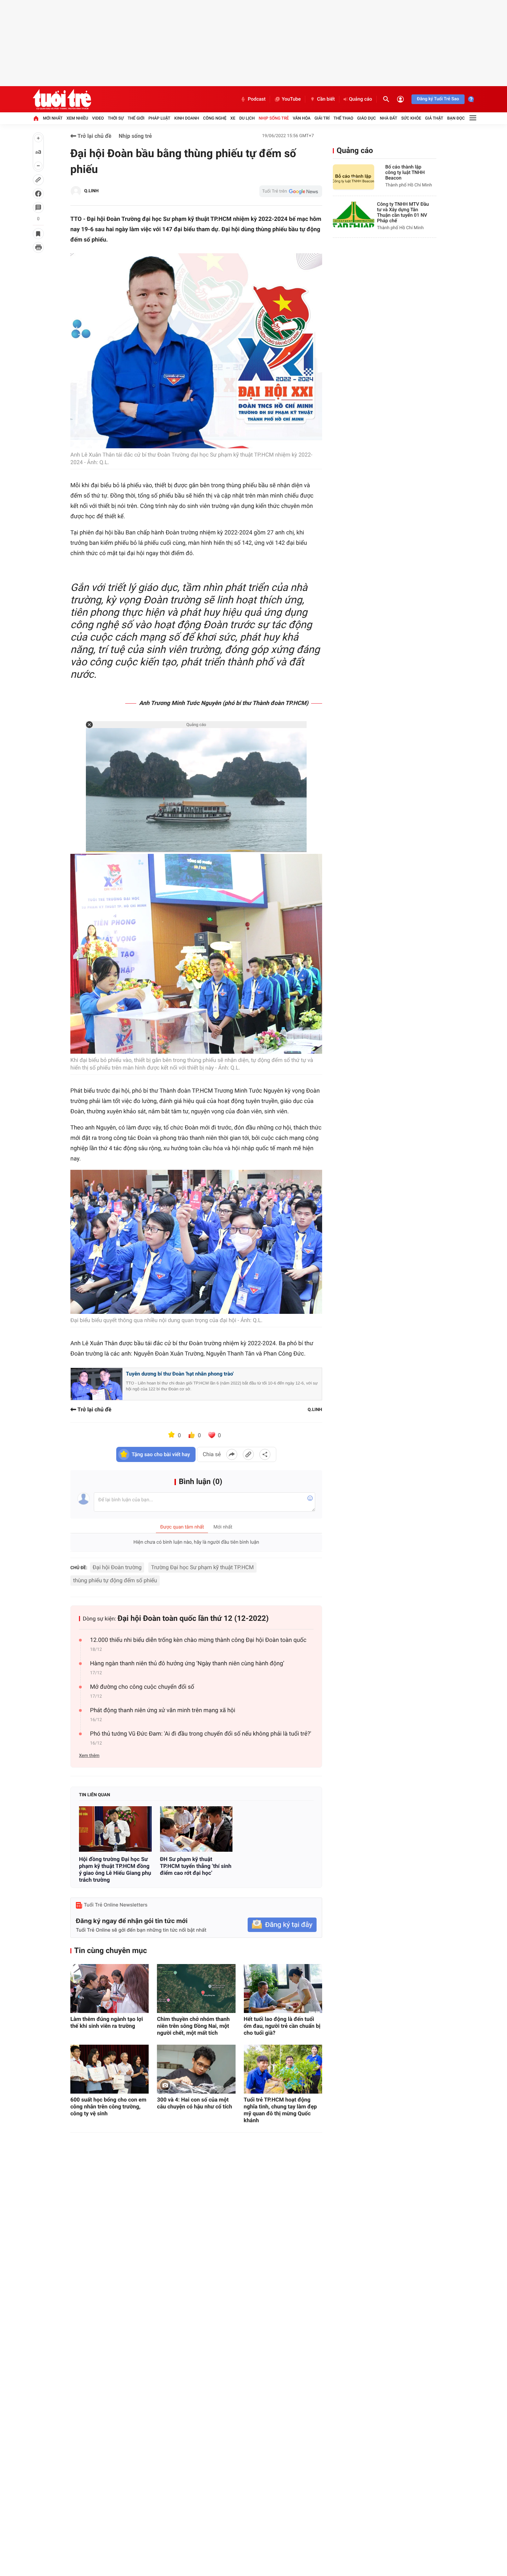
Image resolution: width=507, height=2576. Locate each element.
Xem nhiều (77, 118)
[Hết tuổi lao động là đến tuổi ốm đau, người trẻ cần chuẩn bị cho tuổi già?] (283, 1989)
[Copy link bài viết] (248, 1454)
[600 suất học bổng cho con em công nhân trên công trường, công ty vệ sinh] (110, 2069)
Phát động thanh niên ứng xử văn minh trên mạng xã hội (163, 1710)
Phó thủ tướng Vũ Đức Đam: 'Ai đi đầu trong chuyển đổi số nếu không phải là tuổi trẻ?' (201, 1734)
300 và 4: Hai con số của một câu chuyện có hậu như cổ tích (195, 2103)
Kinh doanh (187, 118)
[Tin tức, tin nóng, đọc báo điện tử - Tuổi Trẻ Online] (62, 99)
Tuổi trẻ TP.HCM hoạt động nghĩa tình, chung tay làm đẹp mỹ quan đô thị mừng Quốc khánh (280, 2110)
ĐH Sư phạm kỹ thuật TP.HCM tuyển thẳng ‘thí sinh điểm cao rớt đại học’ (196, 1866)
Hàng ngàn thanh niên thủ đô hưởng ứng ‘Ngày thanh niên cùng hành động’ (187, 1664)
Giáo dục (367, 118)
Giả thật (434, 118)
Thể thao (343, 118)
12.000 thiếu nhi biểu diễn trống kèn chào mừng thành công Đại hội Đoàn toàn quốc (198, 1640)
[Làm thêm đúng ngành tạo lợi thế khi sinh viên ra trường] (110, 1989)
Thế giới (136, 118)
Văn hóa (302, 118)
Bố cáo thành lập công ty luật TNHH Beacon (405, 173)
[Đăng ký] (282, 1925)
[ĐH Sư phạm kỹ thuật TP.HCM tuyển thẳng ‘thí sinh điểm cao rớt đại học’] (196, 1829)
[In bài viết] (38, 247)
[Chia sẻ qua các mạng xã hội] (265, 1454)
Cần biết (326, 99)
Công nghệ (215, 118)
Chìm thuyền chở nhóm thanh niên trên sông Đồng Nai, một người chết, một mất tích (193, 2026)
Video (98, 118)
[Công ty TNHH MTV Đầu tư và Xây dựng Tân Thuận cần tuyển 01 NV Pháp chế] (354, 214)
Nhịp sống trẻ (274, 118)
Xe (233, 118)
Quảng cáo (361, 99)
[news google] (291, 191)
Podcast (257, 99)
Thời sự (116, 118)
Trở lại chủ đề (94, 136)
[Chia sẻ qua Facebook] (232, 1454)
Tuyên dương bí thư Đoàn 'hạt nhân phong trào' (180, 1374)
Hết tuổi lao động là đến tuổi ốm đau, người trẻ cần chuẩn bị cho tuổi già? (282, 2026)
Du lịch (247, 118)
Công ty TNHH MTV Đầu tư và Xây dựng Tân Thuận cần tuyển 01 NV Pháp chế (403, 213)
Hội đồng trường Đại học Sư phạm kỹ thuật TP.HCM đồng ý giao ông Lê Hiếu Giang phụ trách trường (115, 1869)
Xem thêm (89, 1756)
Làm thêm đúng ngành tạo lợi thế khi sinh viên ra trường (107, 2022)
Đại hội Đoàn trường (117, 1567)
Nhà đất (389, 118)
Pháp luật (159, 118)
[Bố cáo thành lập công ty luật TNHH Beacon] (354, 177)
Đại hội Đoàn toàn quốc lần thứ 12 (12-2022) (193, 1619)
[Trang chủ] (36, 118)
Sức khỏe (411, 118)
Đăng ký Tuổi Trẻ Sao (438, 99)
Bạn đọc (456, 118)
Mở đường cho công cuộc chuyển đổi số (142, 1687)
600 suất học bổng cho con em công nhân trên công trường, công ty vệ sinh (108, 2107)
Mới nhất (53, 118)
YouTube (291, 99)
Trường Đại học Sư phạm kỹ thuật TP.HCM (202, 1567)
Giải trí (322, 118)
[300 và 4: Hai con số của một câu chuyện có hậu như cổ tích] (196, 2069)
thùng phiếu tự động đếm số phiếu (115, 1580)
